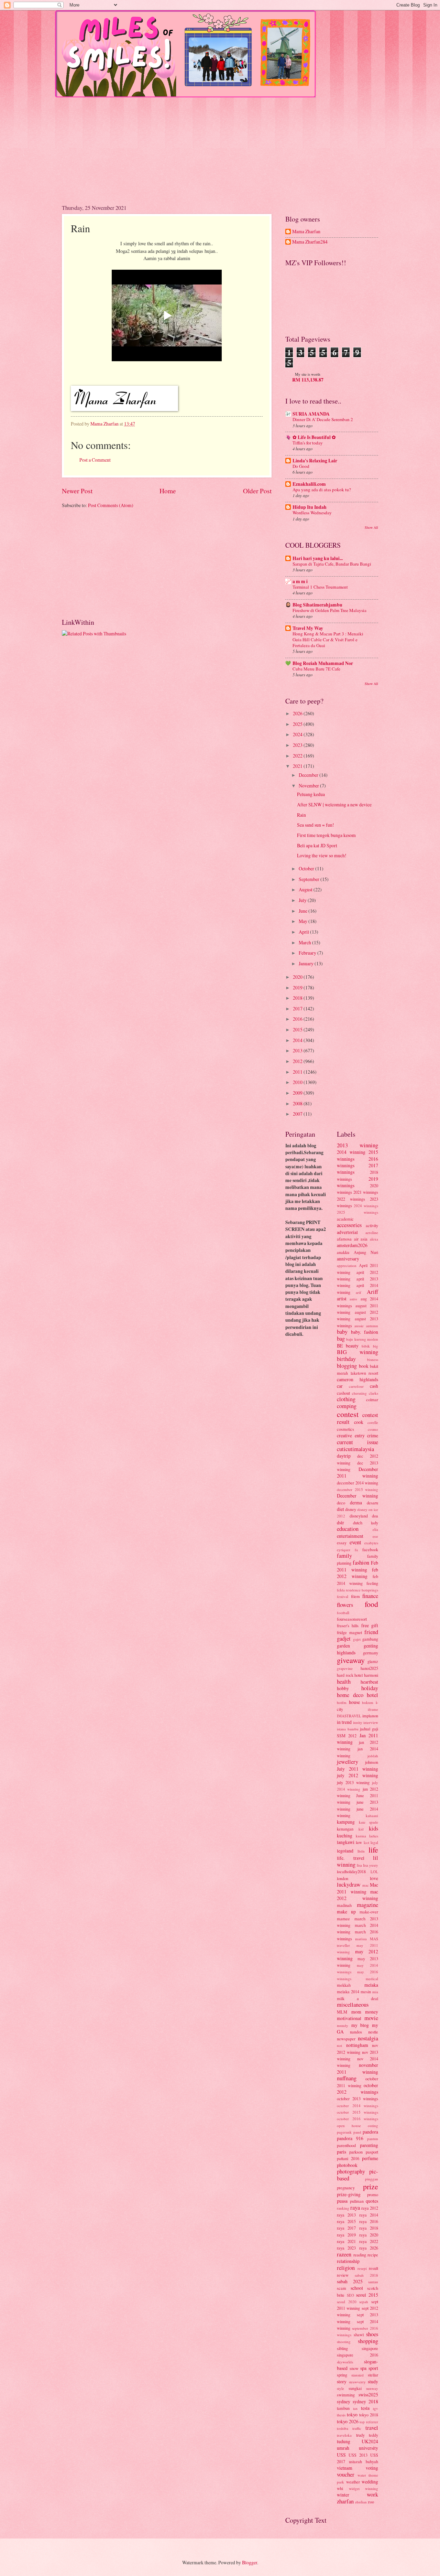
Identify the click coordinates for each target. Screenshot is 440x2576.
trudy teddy (367, 2435)
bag (341, 1339)
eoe (375, 1536)
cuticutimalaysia (355, 1449)
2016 (298, 1019)
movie (371, 2018)
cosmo (373, 1429)
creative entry (351, 1435)
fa (356, 1550)
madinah (344, 1905)
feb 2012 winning (357, 1573)
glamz (373, 1661)
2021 (298, 766)
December (309, 775)
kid (361, 1829)
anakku (343, 1252)
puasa (342, 2201)
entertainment (350, 1536)
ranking (343, 2208)
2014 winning (351, 1152)
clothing (346, 1399)
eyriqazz (344, 1550)
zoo (371, 2502)
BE (340, 1346)
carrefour (356, 1386)
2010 (298, 1082)
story (342, 2381)
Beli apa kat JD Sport (317, 845)
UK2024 (370, 2441)
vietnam (345, 2468)
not (339, 2045)
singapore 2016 (357, 2355)
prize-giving (349, 2194)
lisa (359, 1865)
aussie (359, 1326)
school (357, 2288)
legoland (345, 1851)
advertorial (347, 1232)
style (340, 2388)
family (344, 1556)
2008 (298, 1103)
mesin (366, 1992)
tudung (344, 2441)
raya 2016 (369, 2221)
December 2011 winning (357, 1472)
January (307, 963)
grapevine (345, 1668)
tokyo (352, 2414)
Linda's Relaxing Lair (315, 461)
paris (342, 2152)
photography (351, 2171)
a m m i (300, 581)
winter (343, 2495)
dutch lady (366, 1523)
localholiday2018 (351, 1871)
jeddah (373, 1756)
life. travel (351, 1858)
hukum (368, 1702)
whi (340, 2488)
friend (371, 1632)
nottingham (357, 2045)
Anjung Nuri (366, 1252)
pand (357, 2132)
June (304, 911)
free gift (370, 1625)
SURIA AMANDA (311, 414)
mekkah (344, 1985)
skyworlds (345, 2362)
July (303, 900)
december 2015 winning (357, 1489)
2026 (298, 713)
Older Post (257, 491)
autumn (372, 1326)
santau (373, 2282)
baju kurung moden (362, 1339)
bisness (373, 1359)
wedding (370, 2482)
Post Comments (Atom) (111, 505)
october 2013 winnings (357, 2099)
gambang (370, 1639)
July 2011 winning (357, 1769)
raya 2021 (346, 2241)
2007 (298, 1114)
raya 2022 (369, 2241)
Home (168, 491)
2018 (298, 998)
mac (366, 1885)
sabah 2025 (350, 2281)
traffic (357, 2428)
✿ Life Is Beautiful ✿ (314, 437)
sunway (372, 2388)
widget (354, 2488)
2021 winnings (366, 1192)
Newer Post (77, 491)
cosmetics (345, 1429)
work (372, 2494)
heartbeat (369, 1682)
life (373, 1850)
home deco (350, 1695)
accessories (349, 1225)
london (343, 1878)
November (309, 786)
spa (363, 2368)
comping (347, 1406)
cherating (359, 1393)
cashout (343, 1393)
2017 (298, 1008)
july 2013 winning (353, 1782)
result (373, 2268)
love (374, 1878)
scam (342, 2288)
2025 (298, 724)
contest (348, 1414)
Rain (301, 815)
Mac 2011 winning (357, 1888)
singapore (370, 2348)
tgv (376, 2408)
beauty (352, 1346)
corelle (373, 1422)
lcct (366, 1842)
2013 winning (357, 1145)
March (305, 942)
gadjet (344, 1639)
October (307, 868)
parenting (369, 2145)
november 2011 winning (357, 2068)
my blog (360, 2025)
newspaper (346, 2039)
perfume (370, 2158)
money (372, 2012)
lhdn (361, 1851)
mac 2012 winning (357, 1895)
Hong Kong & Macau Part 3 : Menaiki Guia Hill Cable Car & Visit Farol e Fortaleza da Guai (328, 640)
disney (351, 1509)
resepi (362, 2268)
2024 (298, 734)
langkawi (346, 1842)
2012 (298, 1061)
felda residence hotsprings (357, 1590)
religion (346, 2268)
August (306, 889)
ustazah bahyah (364, 2461)
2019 (298, 988)
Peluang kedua (311, 794)
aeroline (372, 1232)
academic (345, 1219)
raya (355, 2208)
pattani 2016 (348, 2158)
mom (356, 2012)
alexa (374, 1239)
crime (373, 1435)
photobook (347, 2165)
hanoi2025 (369, 1668)
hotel (372, 1695)
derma (356, 1502)
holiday (370, 1688)
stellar (373, 2375)
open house (349, 2126)
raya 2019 (346, 2235)
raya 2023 (346, 2248)
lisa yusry (371, 1865)
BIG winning (357, 1352)
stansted (357, 2375)
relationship (348, 2261)
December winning (357, 1496)
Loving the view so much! (322, 855)
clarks (373, 1393)
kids (373, 1828)
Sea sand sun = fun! (316, 825)
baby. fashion (365, 1332)
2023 (298, 745)
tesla (365, 2408)
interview (371, 1722)
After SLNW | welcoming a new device (334, 804)
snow (354, 2368)
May (304, 921)
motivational (349, 2018)
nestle (373, 2032)
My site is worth (308, 374)
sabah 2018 (366, 2275)
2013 (298, 1050)
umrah (343, 2448)
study (373, 2381)
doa (375, 1516)
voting (372, 2468)
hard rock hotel (350, 1675)
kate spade (369, 1822)
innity (358, 1722)
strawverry (357, 2382)
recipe (373, 2255)
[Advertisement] (220, 146)
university (368, 2448)
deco (341, 1503)
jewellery (348, 1762)
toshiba (343, 2428)
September (310, 879)
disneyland (359, 1516)
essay (342, 1543)
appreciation (347, 1265)
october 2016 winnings (357, 2119)
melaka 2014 (348, 1992)
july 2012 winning (357, 1775)
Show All (371, 527)
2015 (298, 1029)
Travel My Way (308, 628)
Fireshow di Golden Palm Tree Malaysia (329, 610)
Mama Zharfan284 (310, 242)
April (304, 932)
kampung (346, 1822)
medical (372, 1979)
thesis (341, 2415)
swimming (346, 2395)
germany (371, 1653)
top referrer (369, 2422)
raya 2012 (370, 2208)
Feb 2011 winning (357, 1566)
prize (371, 2186)
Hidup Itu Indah (310, 507)
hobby (343, 1688)
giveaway (351, 1660)
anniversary (348, 1259)
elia (375, 1529)
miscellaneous (353, 2005)
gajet (357, 1639)
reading (360, 2255)
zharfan (345, 2501)
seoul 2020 (347, 2302)
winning (372, 2488)
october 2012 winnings (357, 2089)
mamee (343, 1919)
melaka (371, 1985)
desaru (372, 1503)
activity (372, 1225)
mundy (343, 2025)
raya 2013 (346, 2215)
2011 (298, 1072)
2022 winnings (351, 1199)
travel (372, 2428)
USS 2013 (358, 2455)
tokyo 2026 (348, 2421)
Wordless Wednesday (312, 513)
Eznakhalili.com (309, 484)
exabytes (371, 1543)
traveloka (344, 2435)
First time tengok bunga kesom (326, 835)
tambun (343, 2408)
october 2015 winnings (357, 2112)
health (344, 1682)
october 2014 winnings (357, 2106)
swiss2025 (368, 2395)
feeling (372, 1583)
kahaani (372, 1816)
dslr (340, 1522)
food (371, 1604)
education (348, 1529)
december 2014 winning (357, 1483)
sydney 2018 (365, 2401)
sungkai (355, 2388)
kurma (361, 1836)
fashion (361, 1563)
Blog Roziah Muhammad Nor (323, 663)
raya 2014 (369, 2215)
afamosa (344, 1239)
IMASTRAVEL (349, 1716)
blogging (347, 1366)
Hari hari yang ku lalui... (318, 558)
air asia (361, 1239)
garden (343, 1646)
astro (353, 1299)
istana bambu (348, 1729)
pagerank (344, 2132)
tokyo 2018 (369, 2415)
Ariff (372, 1292)
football (343, 1613)
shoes (372, 2334)
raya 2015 (346, 2221)
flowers (345, 1605)
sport (373, 2368)
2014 (298, 1040)
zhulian (361, 2502)
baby (342, 1332)
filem (355, 1596)
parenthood (346, 2145)
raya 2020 (369, 2235)
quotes (372, 2201)
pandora (370, 2132)
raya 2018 (369, 2228)
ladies (374, 1836)
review (343, 2275)
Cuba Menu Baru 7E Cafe (316, 669)
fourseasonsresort (352, 1619)
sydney (344, 2401)
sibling (342, 2348)
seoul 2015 (367, 2295)
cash (374, 1386)
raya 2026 (369, 2248)
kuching (345, 1836)
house (354, 1702)
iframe (373, 1709)
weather (353, 2482)
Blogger (250, 2562)
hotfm (342, 1702)
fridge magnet (349, 1632)
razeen (344, 2254)
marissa (361, 1939)
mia (375, 1992)
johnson (372, 1762)
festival (343, 1596)
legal (374, 1842)
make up (346, 1912)
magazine (367, 1905)
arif (359, 1292)
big (376, 1346)
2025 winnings (357, 1212)
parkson (356, 2152)
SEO (350, 2295)
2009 (298, 1093)
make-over (369, 1912)
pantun (373, 2139)
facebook (370, 1549)
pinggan (372, 2179)
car (340, 1386)
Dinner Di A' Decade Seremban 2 (323, 419)
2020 (298, 977)
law (359, 1842)
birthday (346, 1359)
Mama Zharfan (306, 232)
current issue (357, 1442)
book (364, 1366)
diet (340, 1509)
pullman (357, 2201)
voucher (346, 2475)
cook (359, 1422)
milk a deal (357, 1998)
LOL (374, 1872)
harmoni (371, 1675)
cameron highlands (357, 1379)
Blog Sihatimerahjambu (317, 605)
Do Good (301, 466)
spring (342, 2375)
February (308, 953)
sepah (364, 2302)
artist (342, 1298)
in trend (344, 1722)
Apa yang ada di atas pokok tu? (322, 490)
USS (341, 2455)
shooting (344, 2342)
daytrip (344, 1456)
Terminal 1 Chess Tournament (320, 587)
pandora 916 (350, 2138)
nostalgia (368, 2038)
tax (355, 2408)
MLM (342, 2012)
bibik (366, 1346)
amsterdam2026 (352, 1245)
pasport (372, 2152)
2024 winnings (366, 1206)
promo (373, 2194)
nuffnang (347, 2078)
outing (373, 2126)
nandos (356, 2032)
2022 (298, 756)
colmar (372, 1399)
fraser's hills (348, 1625)
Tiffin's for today (308, 443)
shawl (359, 2334)
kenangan (345, 1829)
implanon (370, 1716)
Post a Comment (95, 460)
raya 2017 (346, 2228)
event (355, 1542)
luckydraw (349, 1885)
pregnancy (346, 2188)
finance (370, 1596)
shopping (368, 2341)
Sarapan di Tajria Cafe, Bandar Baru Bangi (332, 564)
